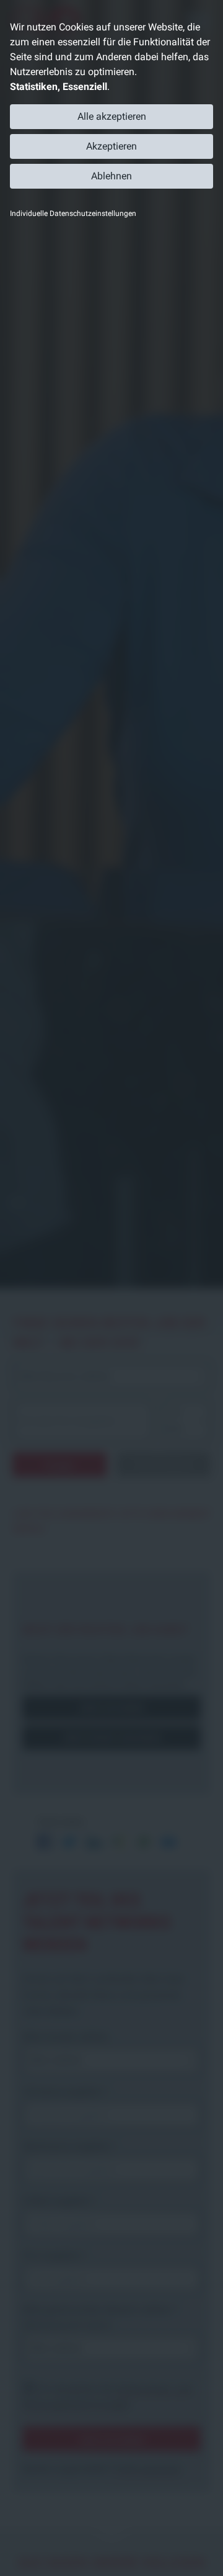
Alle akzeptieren (112, 116)
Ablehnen (111, 176)
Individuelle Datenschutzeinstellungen (73, 213)
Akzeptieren (111, 146)
